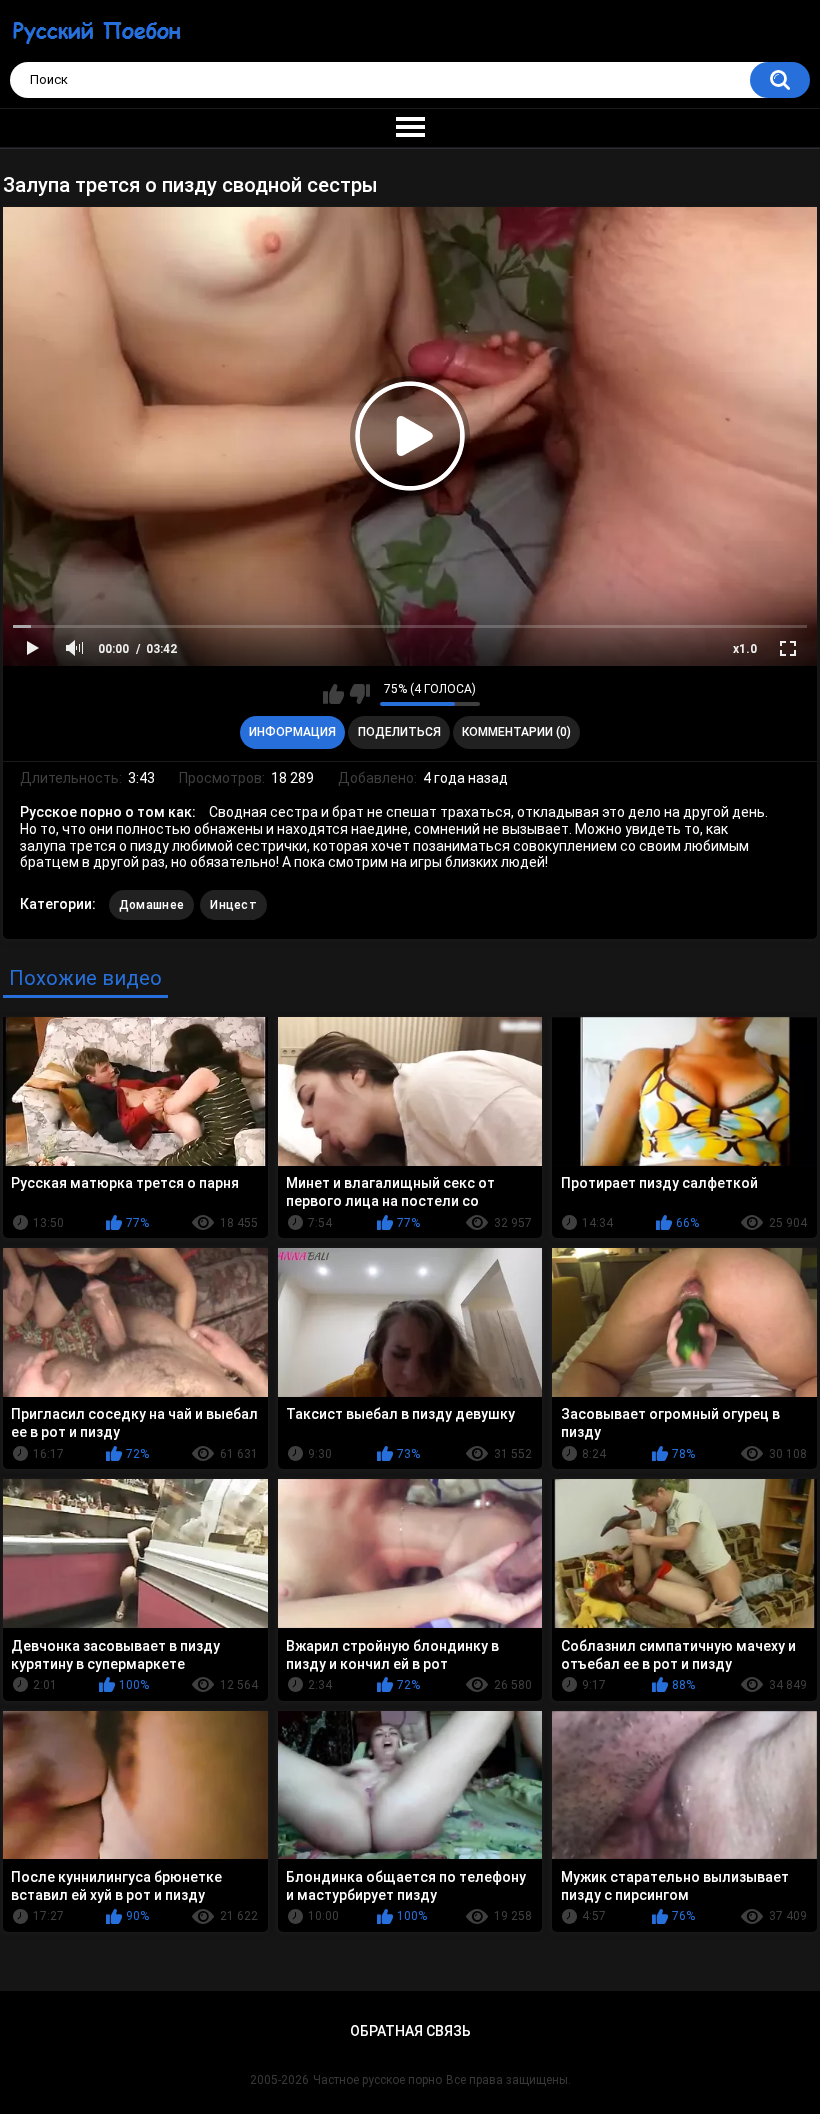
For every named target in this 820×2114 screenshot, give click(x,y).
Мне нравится (333, 694)
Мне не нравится (359, 694)
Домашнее (151, 905)
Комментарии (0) (516, 732)
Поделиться (399, 732)
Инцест (233, 905)
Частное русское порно (377, 2080)
